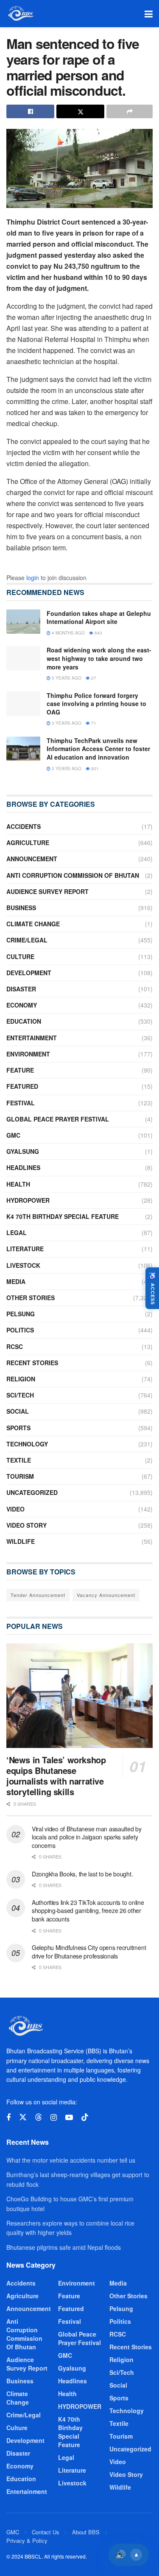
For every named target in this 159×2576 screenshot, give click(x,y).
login (33, 578)
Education (24, 1021)
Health (18, 1184)
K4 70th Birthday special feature (63, 1216)
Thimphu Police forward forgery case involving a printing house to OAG (96, 704)
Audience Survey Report (47, 891)
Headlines (23, 1167)
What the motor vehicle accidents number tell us (71, 2160)
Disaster (21, 989)
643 (98, 633)
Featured (22, 1086)
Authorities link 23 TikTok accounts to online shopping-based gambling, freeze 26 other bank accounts (88, 1911)
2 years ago (66, 769)
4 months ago (68, 633)
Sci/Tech (20, 1395)
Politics (20, 1330)
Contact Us (46, 2532)
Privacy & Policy (27, 2540)
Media (16, 1281)
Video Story (26, 1525)
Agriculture (28, 843)
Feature (20, 1070)
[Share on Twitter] (80, 111)
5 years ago (66, 678)
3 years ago (66, 723)
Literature (25, 1249)
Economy (22, 1005)
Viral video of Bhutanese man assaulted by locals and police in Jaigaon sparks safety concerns (87, 1837)
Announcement (32, 859)
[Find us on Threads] (39, 2117)
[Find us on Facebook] (8, 2118)
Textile (19, 1460)
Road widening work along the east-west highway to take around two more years (99, 658)
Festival (21, 1103)
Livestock (23, 1265)
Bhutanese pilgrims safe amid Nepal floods (64, 2247)
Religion (21, 1379)
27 (93, 678)
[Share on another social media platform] (130, 111)
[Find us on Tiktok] (85, 2117)
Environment (28, 1054)
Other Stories (31, 1298)
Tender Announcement (38, 1595)
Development (29, 973)
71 (93, 723)
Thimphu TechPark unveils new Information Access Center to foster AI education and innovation (98, 749)
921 (94, 769)
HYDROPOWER (28, 1200)
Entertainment (32, 1038)
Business (21, 908)
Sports (18, 1428)
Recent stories (32, 1363)
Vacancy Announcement (106, 1595)
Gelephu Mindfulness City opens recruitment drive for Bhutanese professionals (89, 1952)
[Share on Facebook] (30, 111)
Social (18, 1411)
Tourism (20, 1476)
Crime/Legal (27, 940)
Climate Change (33, 924)
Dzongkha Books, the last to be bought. (82, 1874)
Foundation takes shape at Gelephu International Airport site (99, 618)
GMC (13, 1135)
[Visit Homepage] (20, 14)
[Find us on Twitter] (23, 2117)
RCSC (15, 1346)
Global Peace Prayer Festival (58, 1119)
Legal (17, 1232)
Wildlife (21, 1541)
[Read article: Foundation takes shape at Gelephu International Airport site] (23, 622)
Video (15, 1509)
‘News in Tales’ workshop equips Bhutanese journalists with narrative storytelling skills (56, 1776)
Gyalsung (23, 1151)
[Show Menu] (149, 14)
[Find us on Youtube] (69, 2118)
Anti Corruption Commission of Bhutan (73, 875)
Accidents (24, 826)
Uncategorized (32, 1492)
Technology (27, 1444)
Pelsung (21, 1314)
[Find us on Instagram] (54, 2118)
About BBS (86, 2532)
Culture (20, 956)
